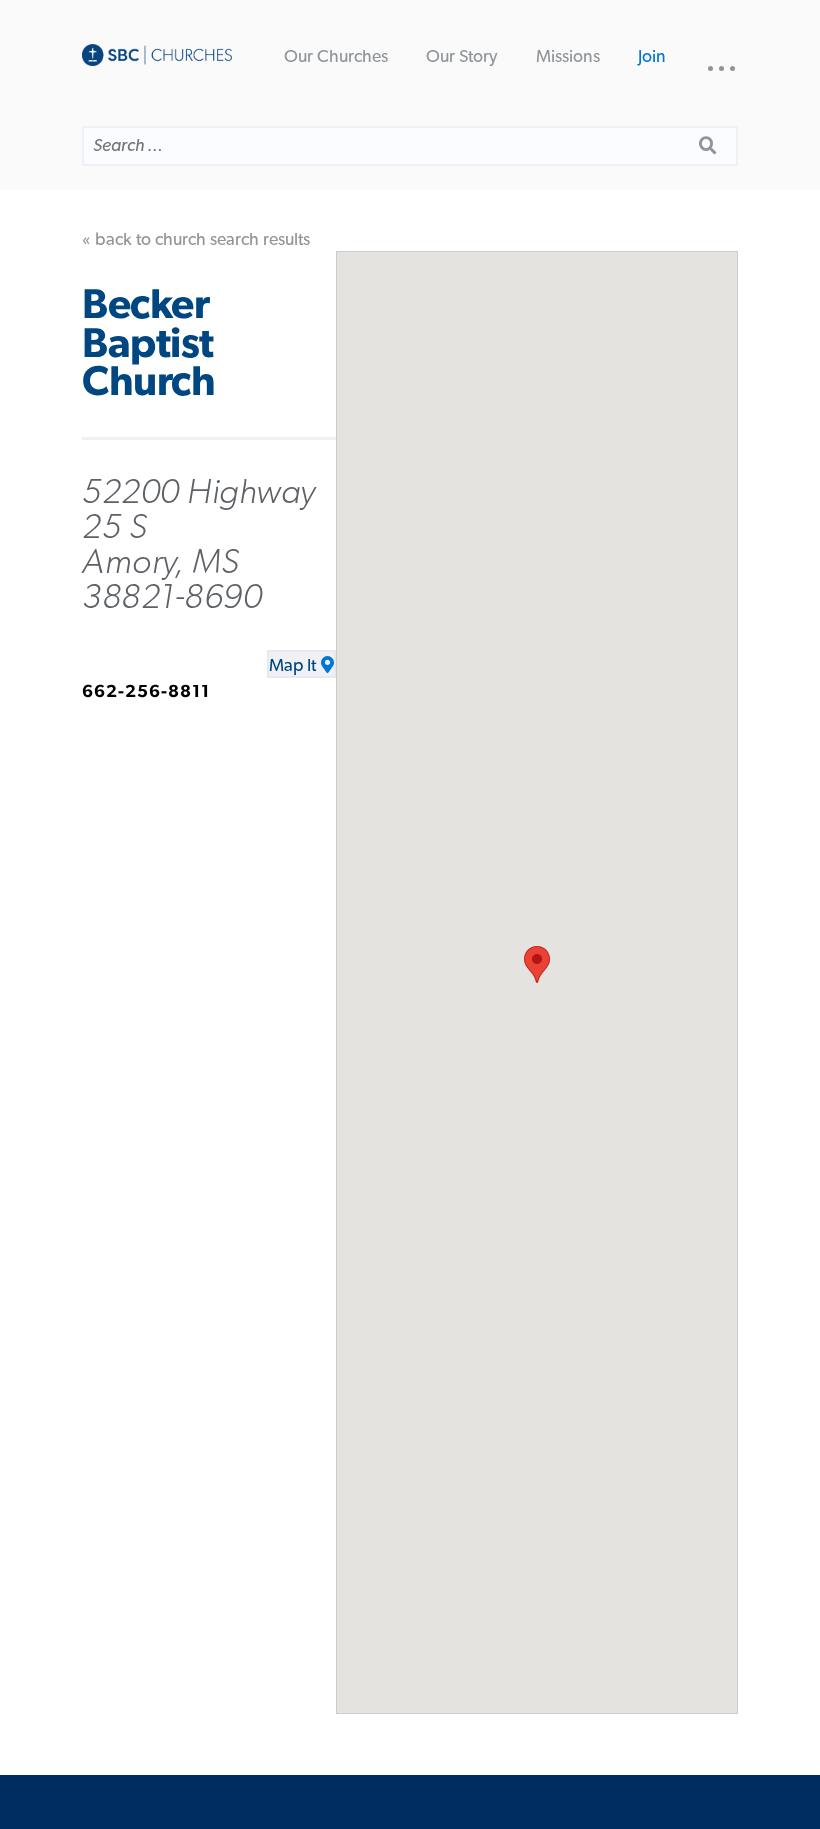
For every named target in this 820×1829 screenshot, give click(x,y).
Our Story (461, 57)
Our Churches (336, 57)
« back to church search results (196, 240)
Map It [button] (292, 666)
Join (652, 57)
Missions (568, 57)
